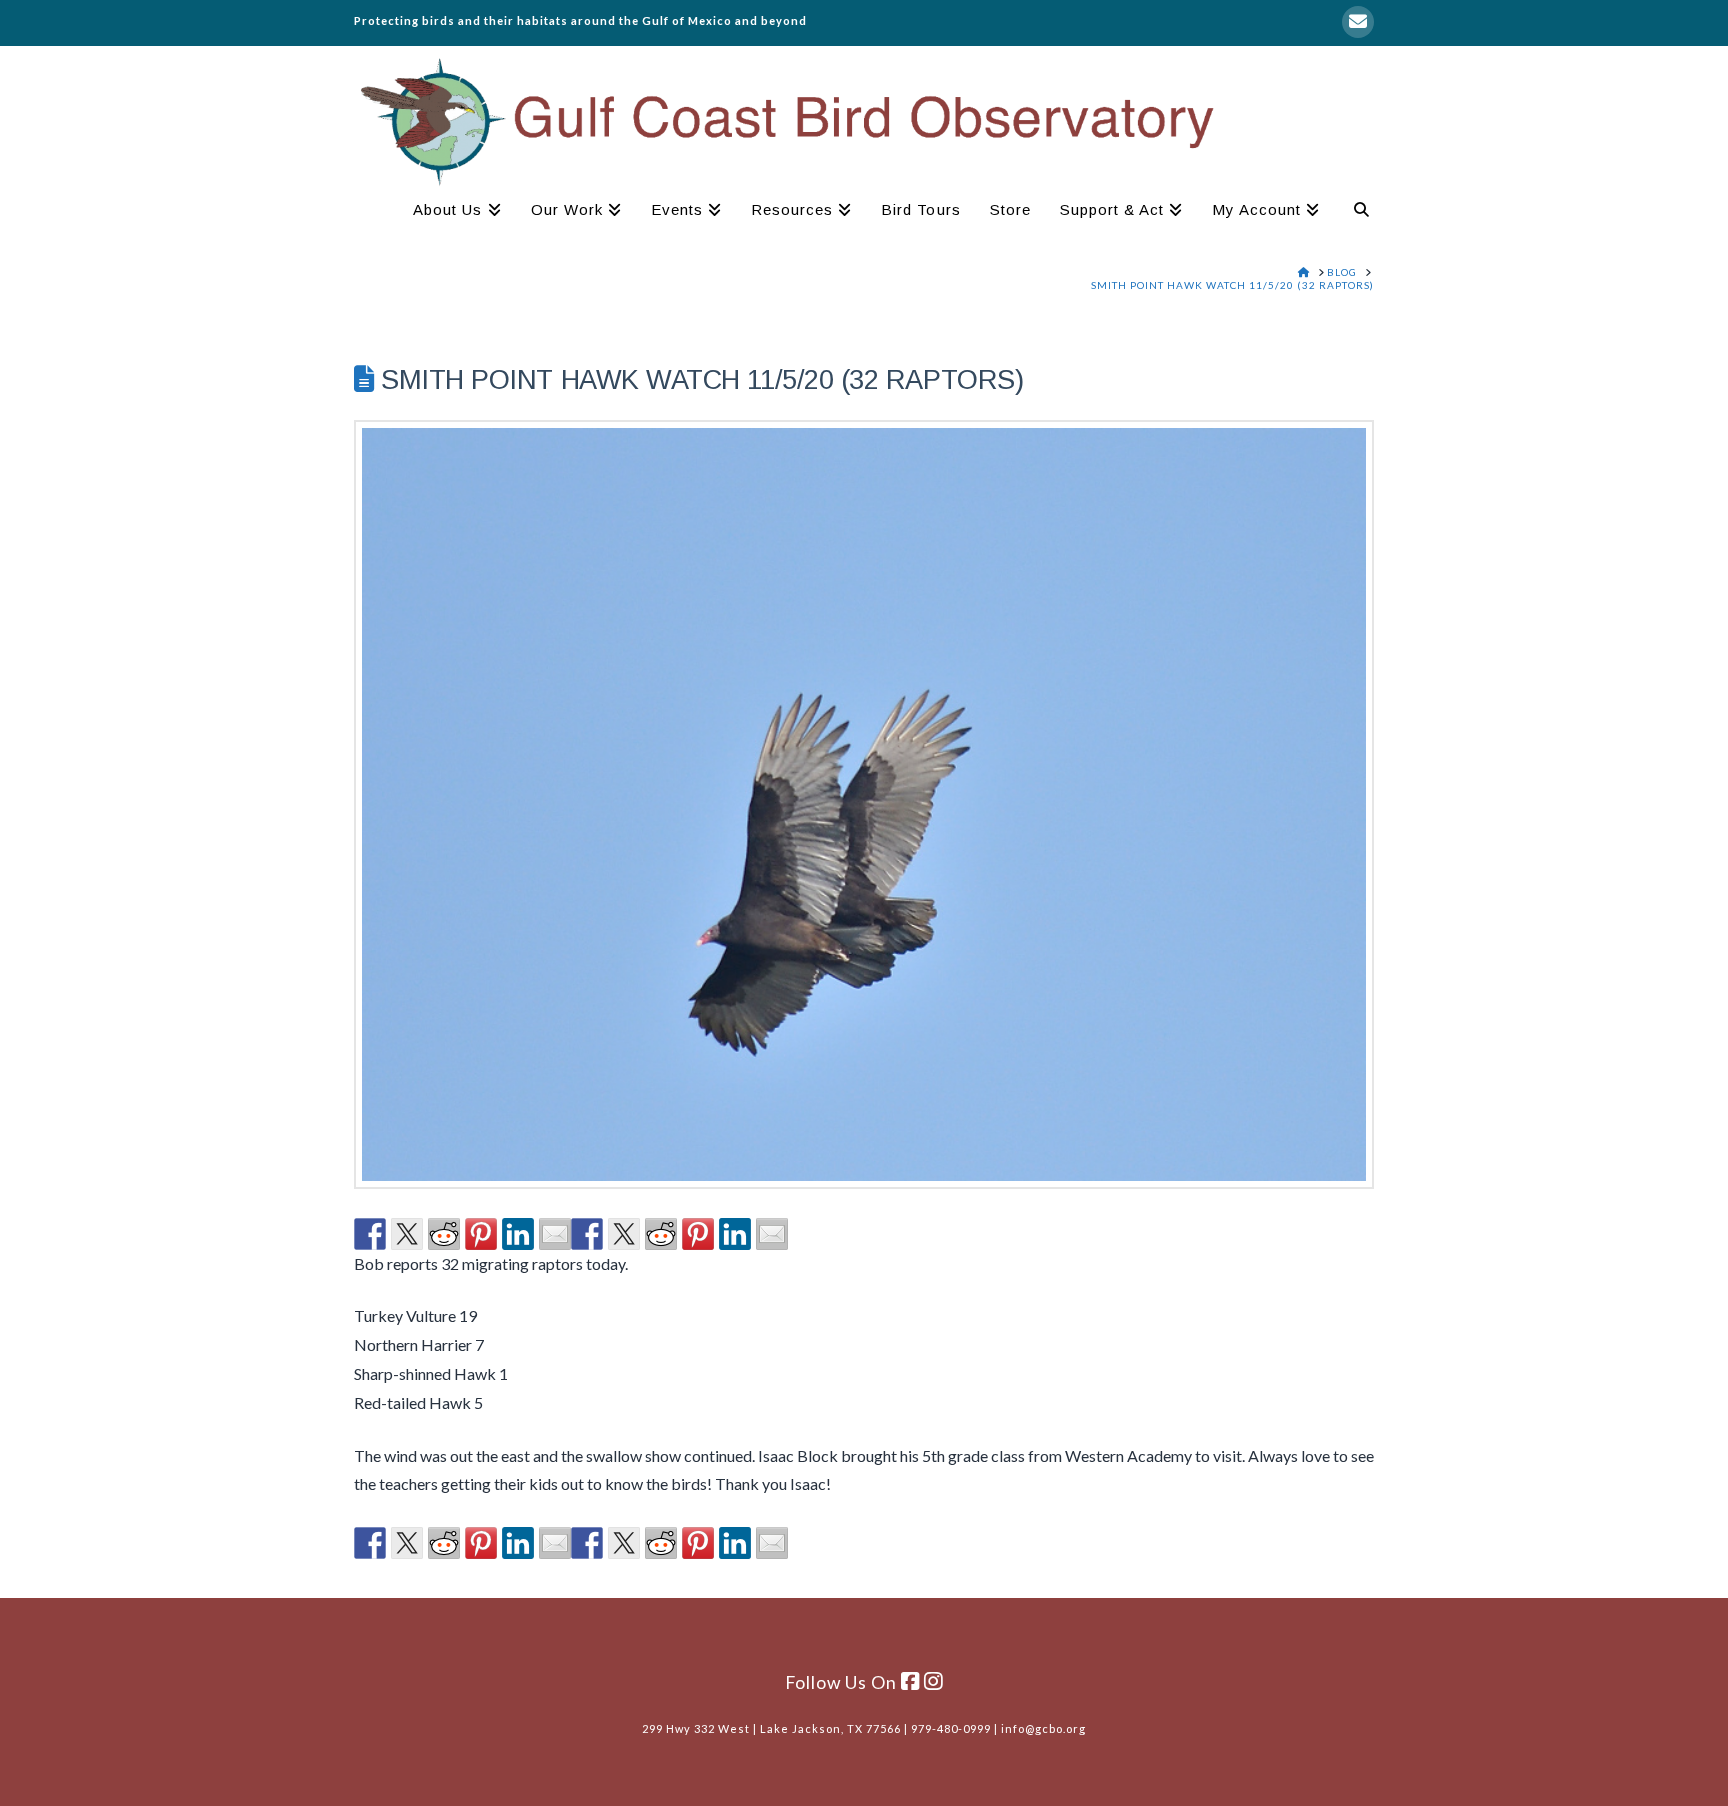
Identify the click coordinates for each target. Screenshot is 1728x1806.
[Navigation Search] (1354, 212)
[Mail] (1358, 22)
